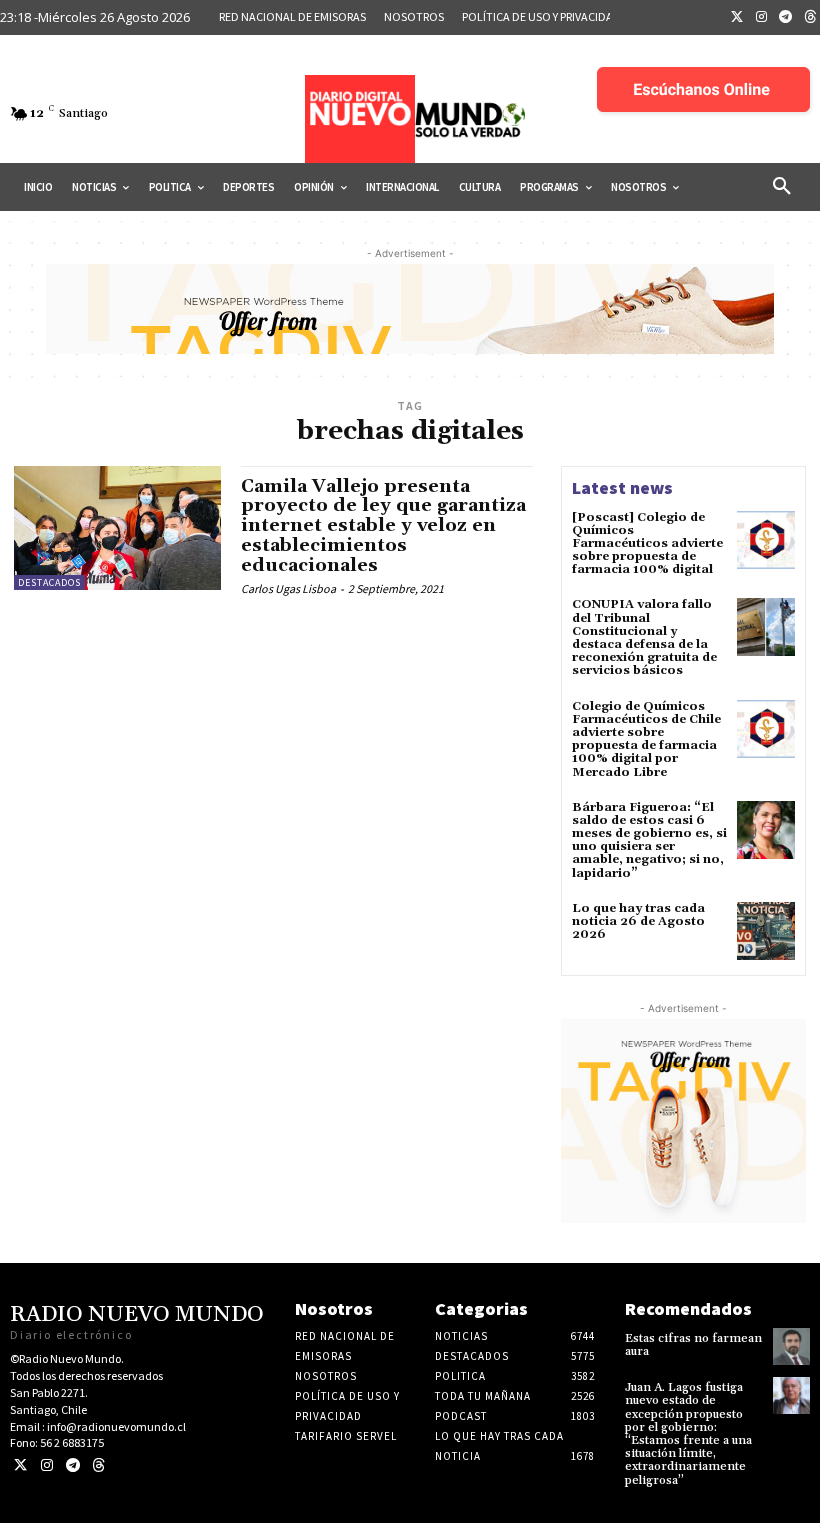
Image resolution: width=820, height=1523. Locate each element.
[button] (782, 187)
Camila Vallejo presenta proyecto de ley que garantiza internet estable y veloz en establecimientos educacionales (383, 526)
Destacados (49, 582)
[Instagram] (762, 18)
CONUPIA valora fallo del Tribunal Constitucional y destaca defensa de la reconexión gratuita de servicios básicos (644, 637)
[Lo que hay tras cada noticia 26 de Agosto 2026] (766, 931)
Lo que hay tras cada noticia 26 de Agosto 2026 (638, 921)
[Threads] (98, 1465)
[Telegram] (786, 18)
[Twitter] (737, 18)
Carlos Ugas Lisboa (288, 588)
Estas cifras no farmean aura (693, 1345)
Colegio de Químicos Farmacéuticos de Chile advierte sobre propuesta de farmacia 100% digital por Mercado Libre (646, 739)
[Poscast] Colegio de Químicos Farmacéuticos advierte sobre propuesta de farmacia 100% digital (647, 544)
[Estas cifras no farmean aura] (791, 1346)
